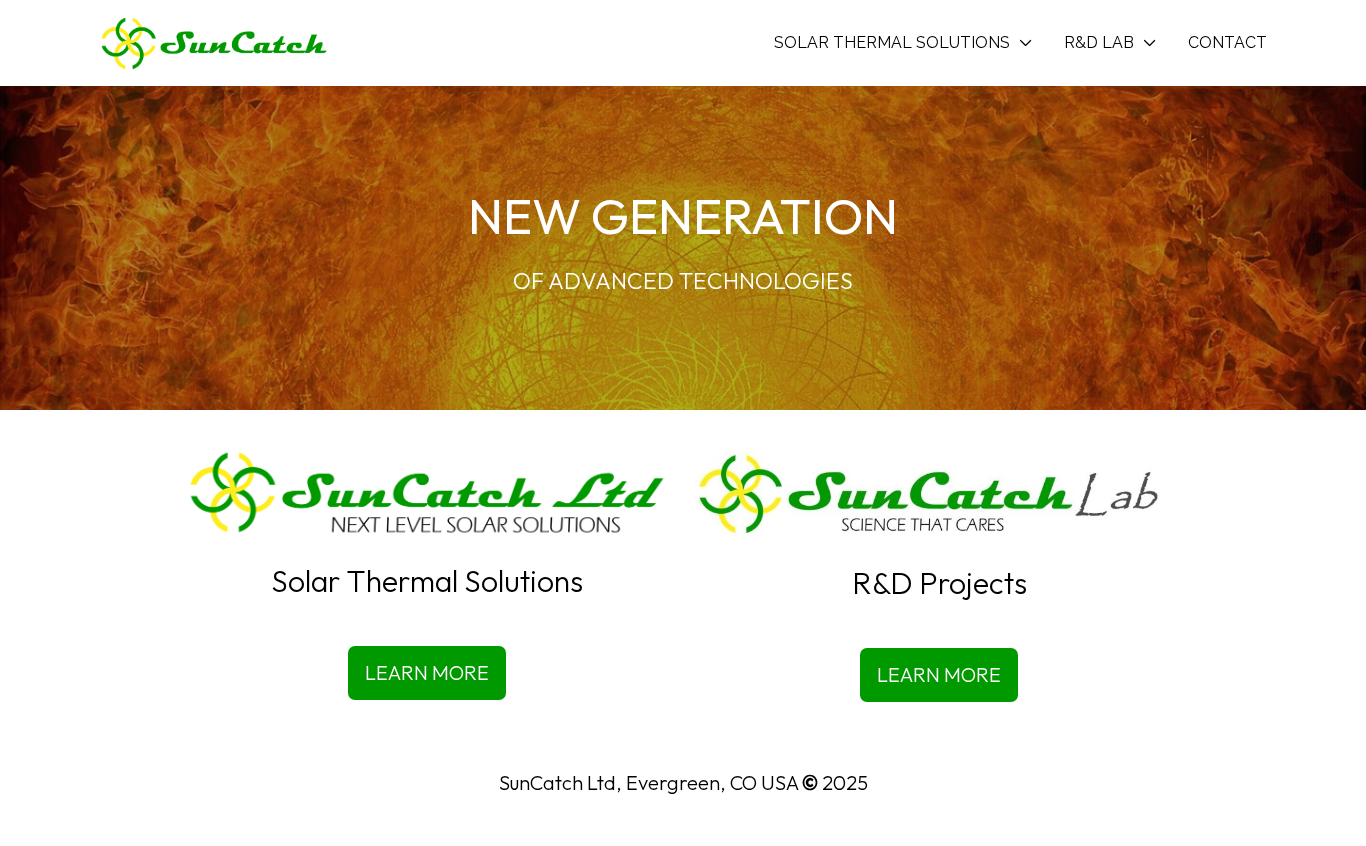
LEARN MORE (427, 672)
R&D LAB (1099, 42)
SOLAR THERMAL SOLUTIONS (892, 42)
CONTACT (1227, 42)
